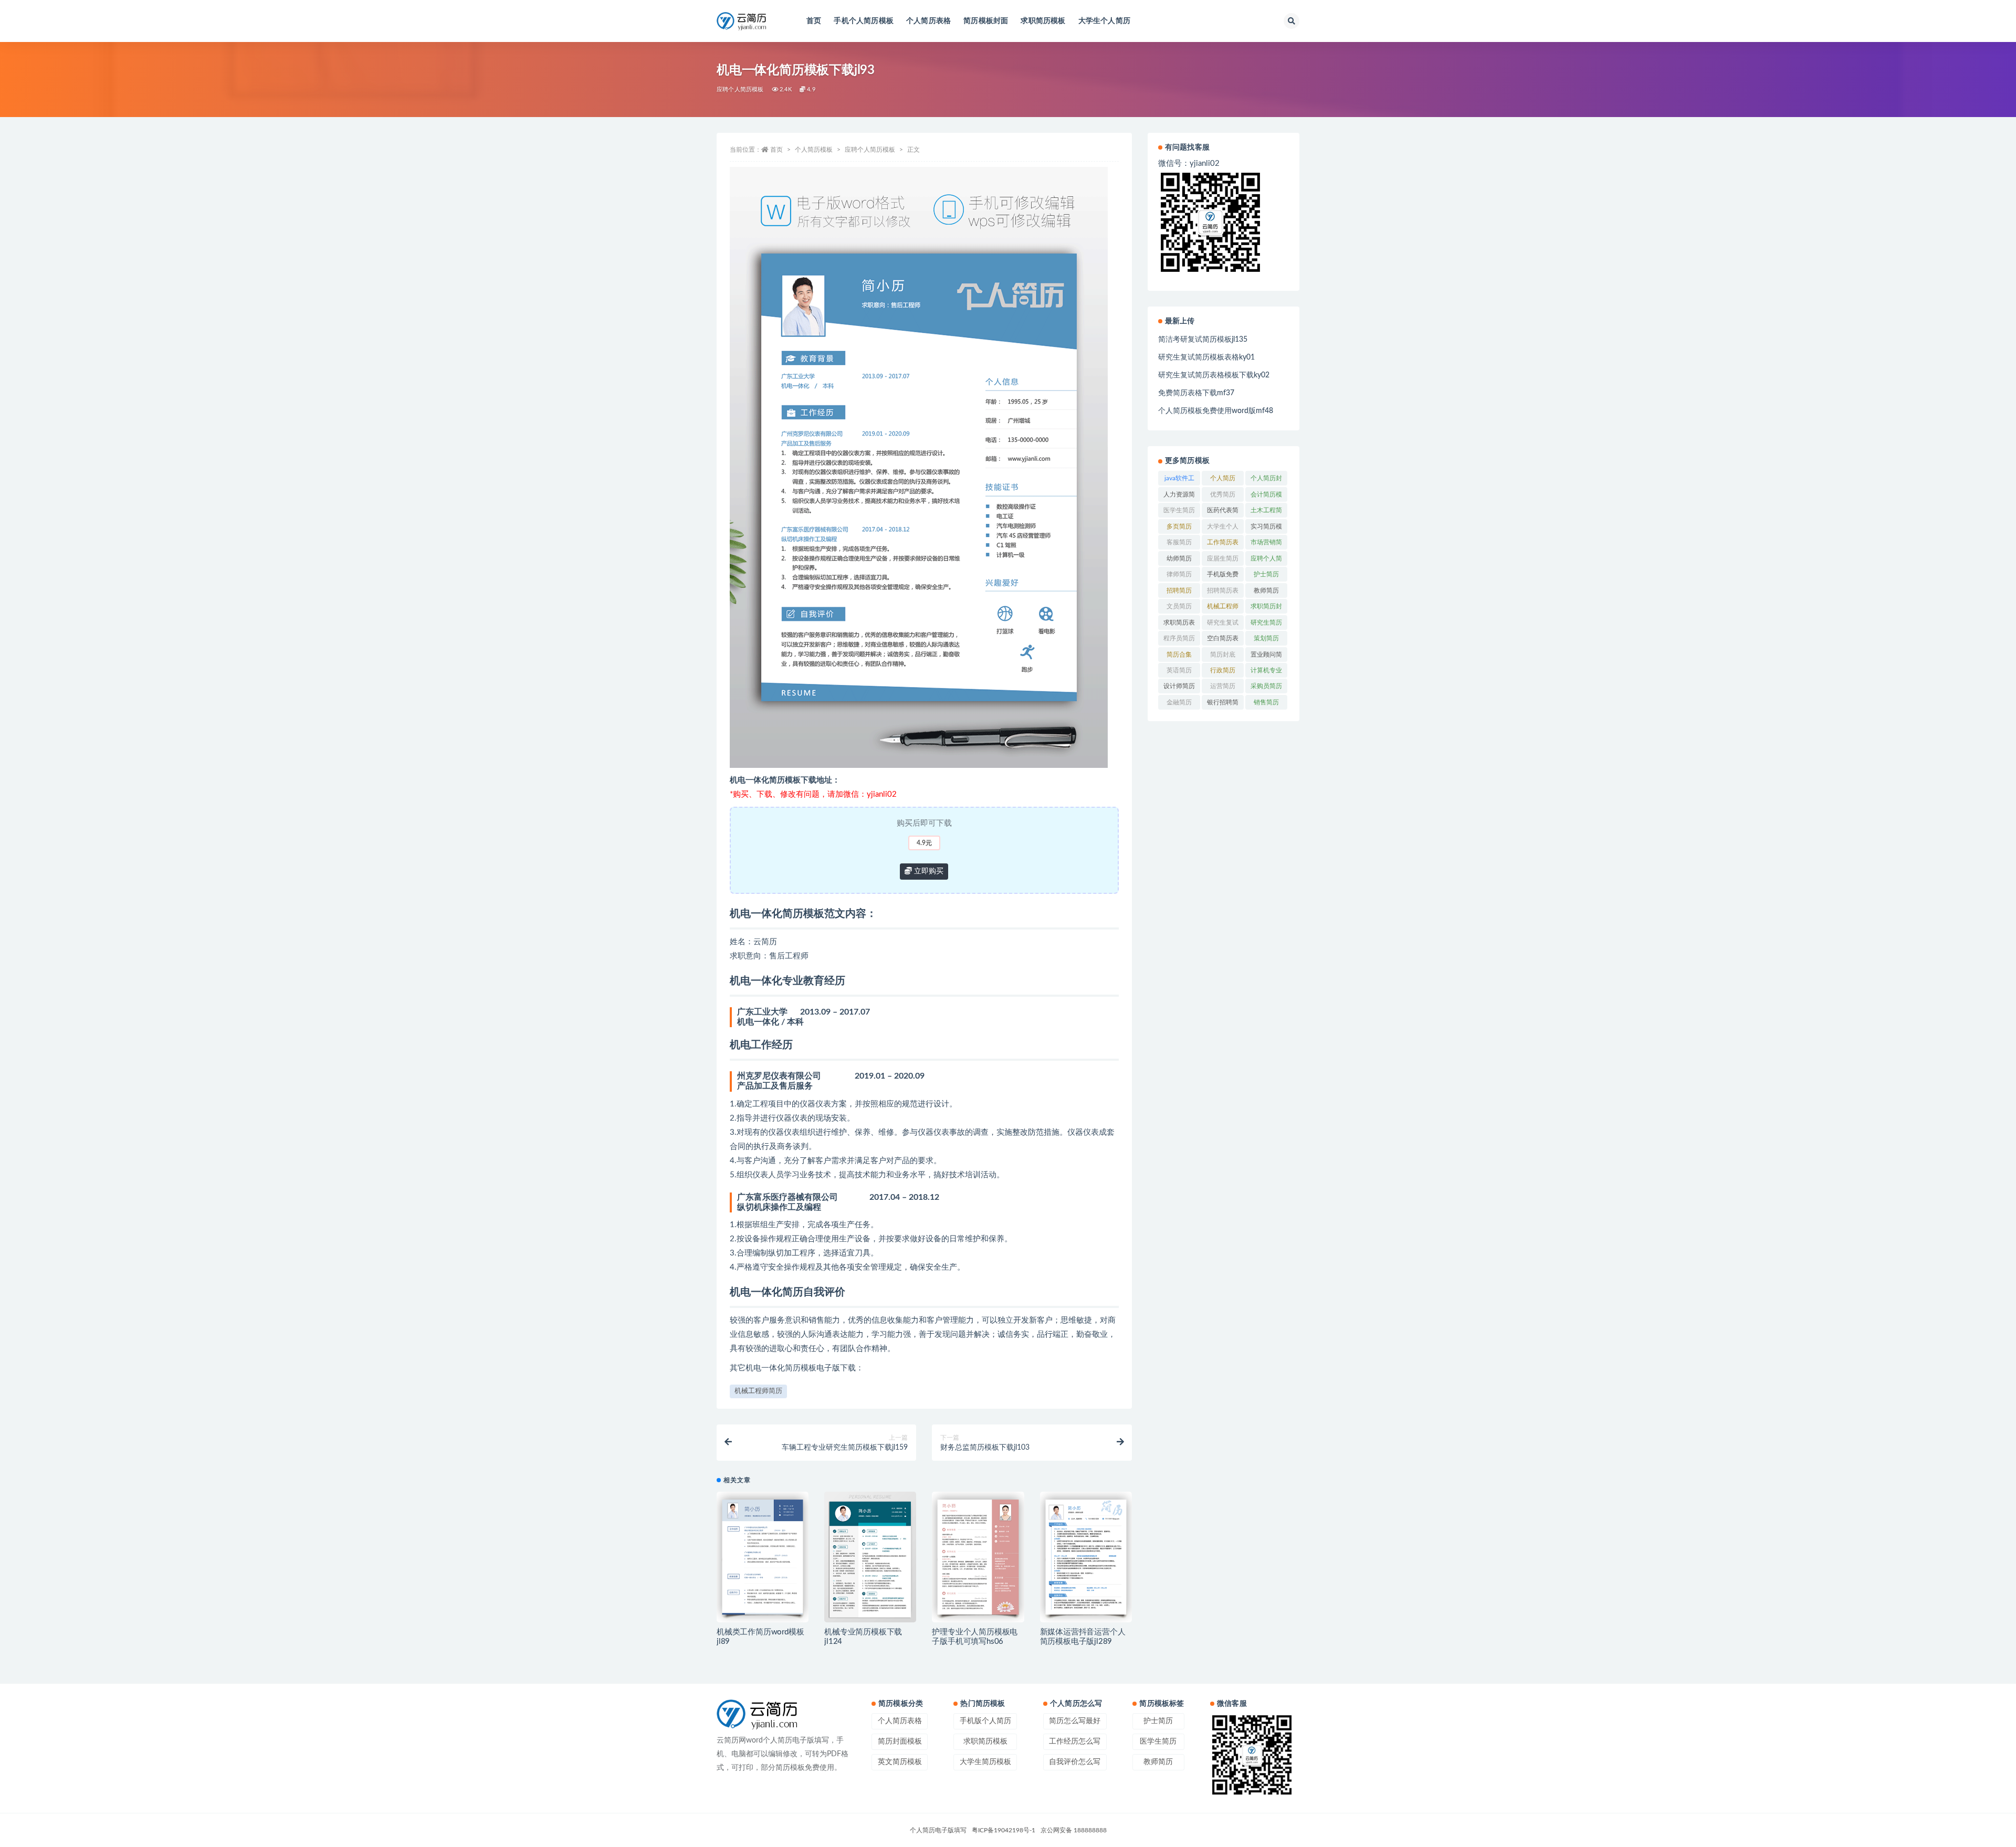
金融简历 (1179, 702)
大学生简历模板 (985, 1762)
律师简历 (1179, 574)
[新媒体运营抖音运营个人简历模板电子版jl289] (1086, 1557)
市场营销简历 (1266, 544)
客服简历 (1179, 542)
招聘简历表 (1223, 590)
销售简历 (1266, 702)
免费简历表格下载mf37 (1196, 393)
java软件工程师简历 (1179, 480)
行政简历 (1223, 670)
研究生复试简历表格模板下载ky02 (1214, 375)
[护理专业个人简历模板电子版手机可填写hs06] (978, 1557)
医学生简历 (1179, 510)
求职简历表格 (1179, 625)
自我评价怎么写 (1075, 1762)
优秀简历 (1223, 494)
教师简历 (1266, 590)
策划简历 (1266, 638)
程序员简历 (1179, 638)
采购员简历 (1266, 686)
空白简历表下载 (1223, 640)
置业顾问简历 (1266, 657)
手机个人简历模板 (864, 21)
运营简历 (1223, 686)
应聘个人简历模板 (740, 89)
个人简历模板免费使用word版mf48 (1216, 411)
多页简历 (1179, 526)
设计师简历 (1179, 686)
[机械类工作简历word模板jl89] (763, 1557)
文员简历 (1179, 606)
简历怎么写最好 (1075, 1721)
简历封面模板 (900, 1742)
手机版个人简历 (985, 1721)
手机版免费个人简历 (1223, 576)
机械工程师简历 (758, 1391)
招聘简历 (1179, 590)
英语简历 (1179, 670)
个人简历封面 (1266, 480)
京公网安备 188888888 (1074, 1830)
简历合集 (1179, 655)
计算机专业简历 (1266, 672)
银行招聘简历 (1223, 704)
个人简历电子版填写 (938, 1830)
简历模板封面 (986, 21)
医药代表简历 (1223, 512)
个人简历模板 (814, 150)
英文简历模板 (900, 1762)
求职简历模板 (1043, 21)
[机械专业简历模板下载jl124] (870, 1557)
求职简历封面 (1266, 608)
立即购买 (928, 871)
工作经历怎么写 (1075, 1742)
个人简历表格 (928, 21)
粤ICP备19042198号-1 (1004, 1830)
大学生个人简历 (1104, 21)
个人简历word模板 (1223, 480)
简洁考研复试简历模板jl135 (1203, 340)
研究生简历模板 (1266, 625)
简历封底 (1223, 655)
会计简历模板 (1266, 497)
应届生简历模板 (1223, 561)
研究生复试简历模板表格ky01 (1206, 357)
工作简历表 (1223, 542)
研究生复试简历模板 (1223, 625)
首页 (814, 21)
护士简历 (1266, 574)
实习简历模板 (1266, 529)
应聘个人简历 (1266, 561)
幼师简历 (1179, 558)
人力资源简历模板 (1179, 497)
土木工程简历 (1266, 512)
